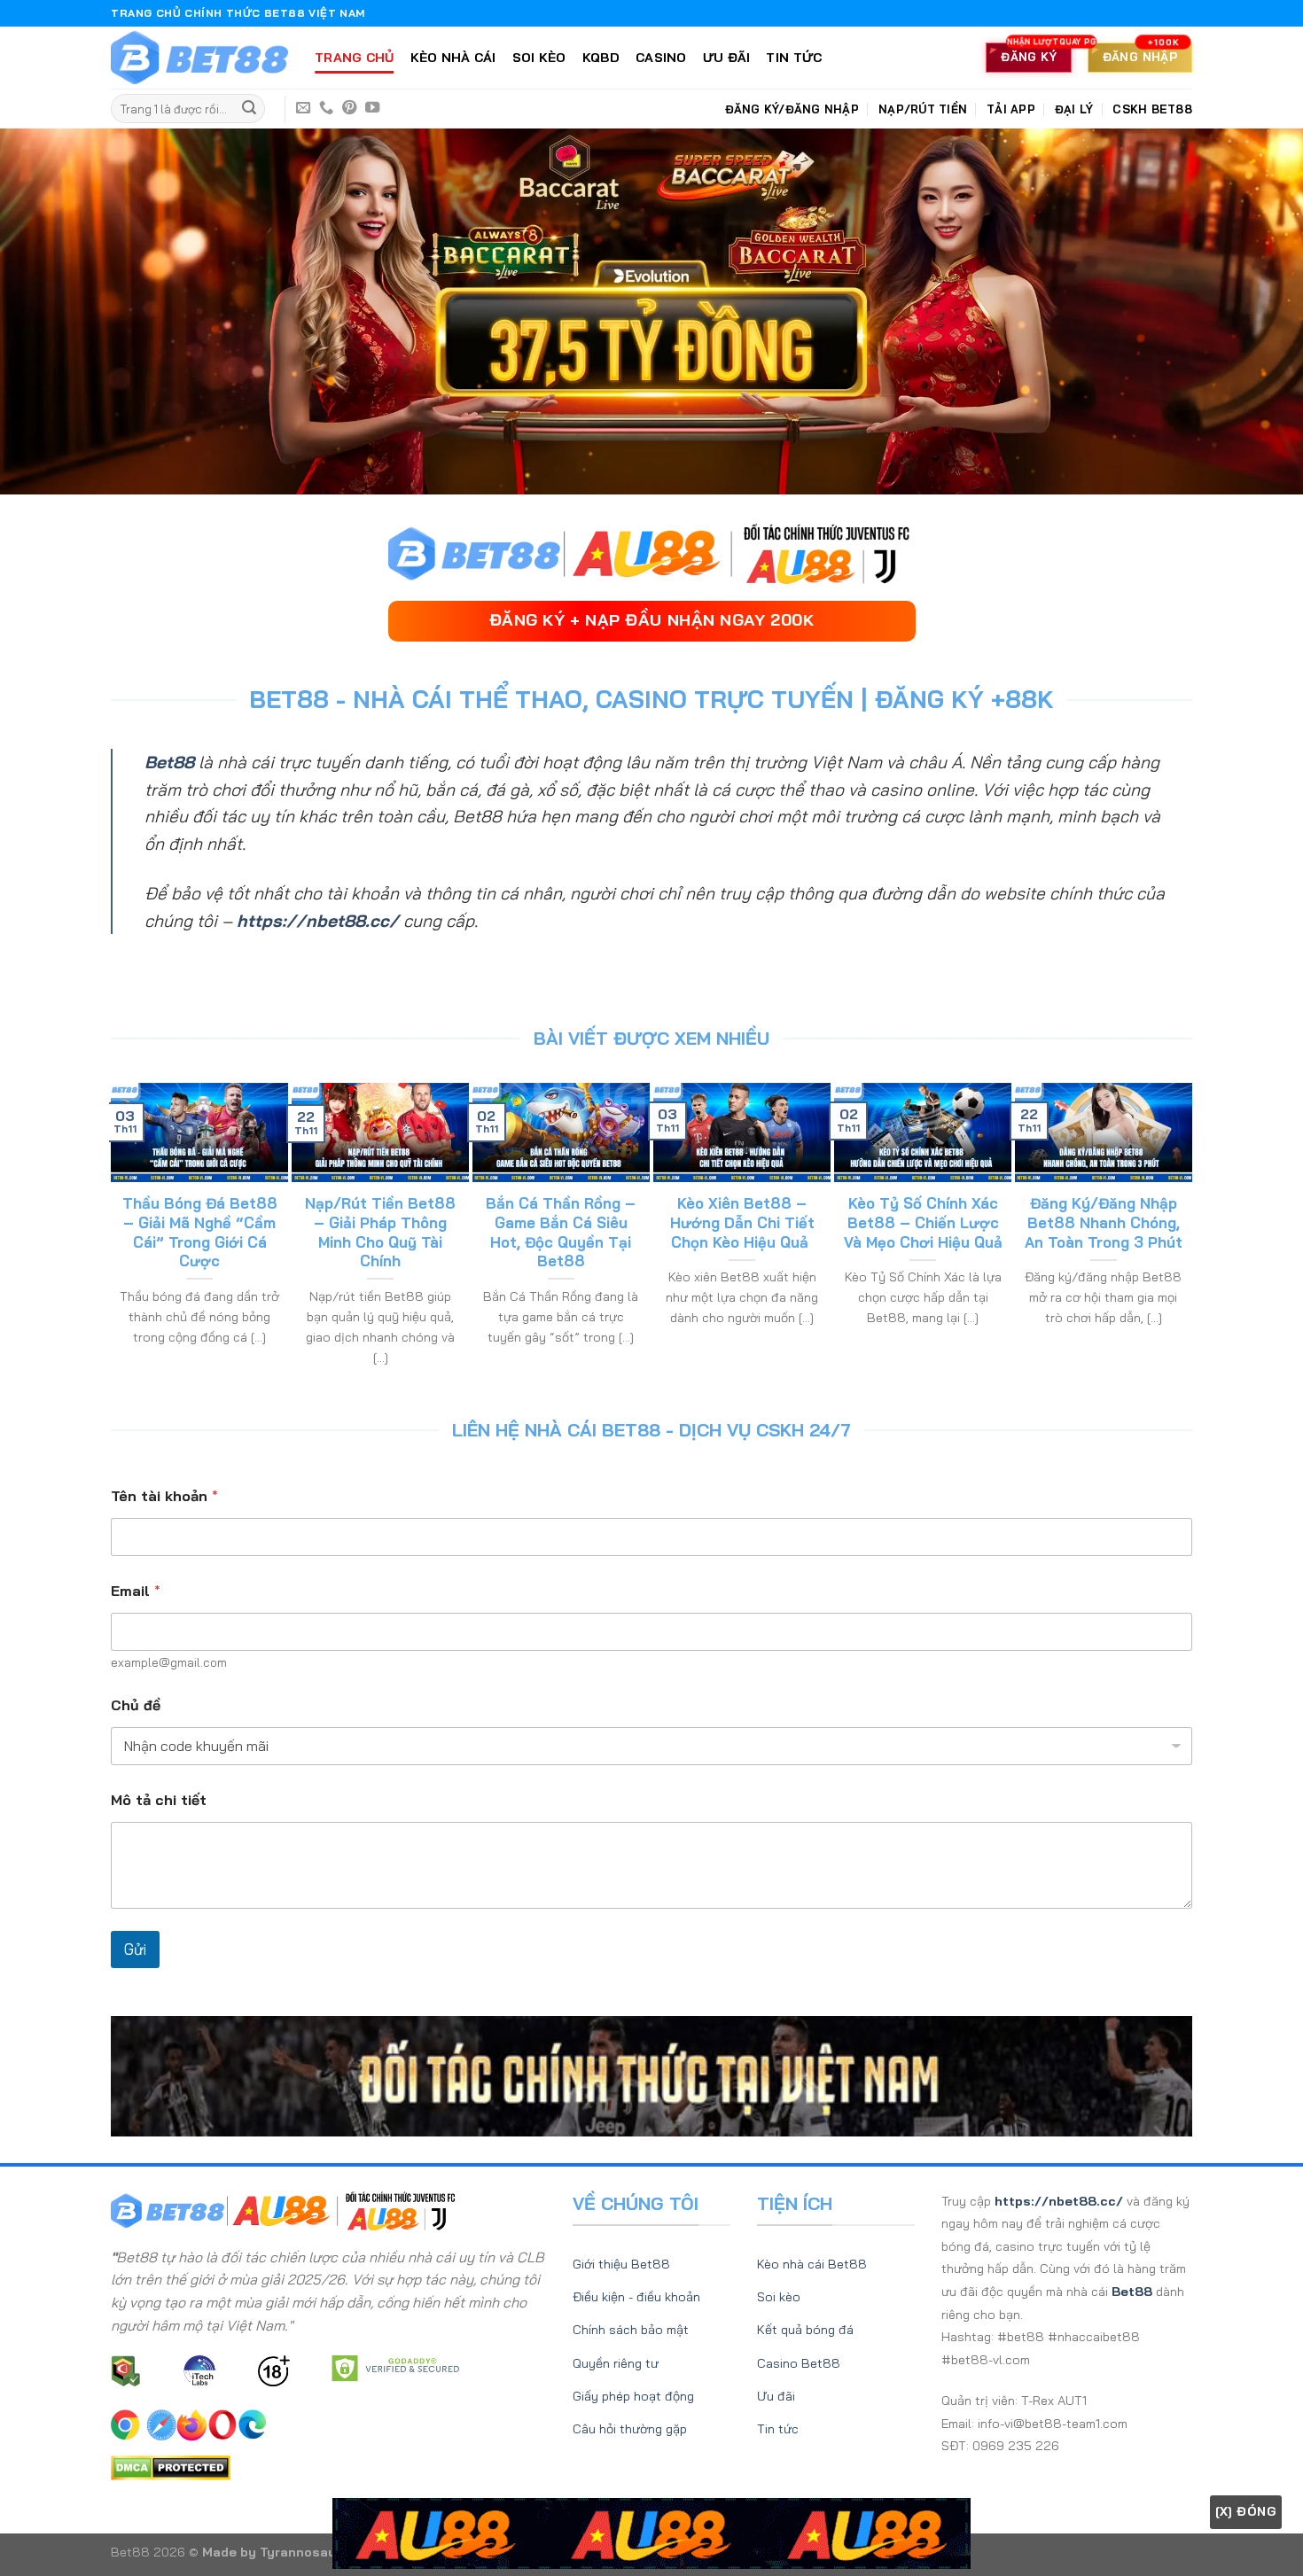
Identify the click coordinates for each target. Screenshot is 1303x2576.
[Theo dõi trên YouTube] (372, 108)
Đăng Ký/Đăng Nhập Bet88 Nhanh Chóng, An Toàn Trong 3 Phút (1104, 1222)
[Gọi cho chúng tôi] (326, 108)
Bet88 (169, 762)
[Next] (1184, 1235)
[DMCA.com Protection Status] (171, 2466)
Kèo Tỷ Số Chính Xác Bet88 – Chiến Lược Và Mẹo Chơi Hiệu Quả (923, 1222)
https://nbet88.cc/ (318, 921)
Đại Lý (1074, 109)
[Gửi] (249, 109)
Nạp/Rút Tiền (923, 109)
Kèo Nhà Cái (453, 58)
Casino (661, 58)
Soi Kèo (539, 58)
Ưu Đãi (727, 58)
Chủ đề (136, 1705)
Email (136, 1591)
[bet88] (199, 58)
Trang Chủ (355, 58)
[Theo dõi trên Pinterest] (349, 108)
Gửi (135, 1949)
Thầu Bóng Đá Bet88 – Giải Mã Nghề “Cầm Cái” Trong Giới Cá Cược (200, 1232)
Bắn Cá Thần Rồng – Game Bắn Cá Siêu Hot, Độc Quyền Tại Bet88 (561, 1232)
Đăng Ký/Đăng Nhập (792, 109)
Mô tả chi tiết (159, 1800)
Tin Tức (794, 58)
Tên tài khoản (164, 1496)
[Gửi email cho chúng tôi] (303, 108)
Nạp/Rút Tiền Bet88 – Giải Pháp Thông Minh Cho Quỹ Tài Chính (380, 1232)
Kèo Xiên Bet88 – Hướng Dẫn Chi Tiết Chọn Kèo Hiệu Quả (742, 1222)
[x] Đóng (1246, 2511)
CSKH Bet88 (1152, 109)
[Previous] (119, 1235)
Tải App (1011, 109)
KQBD (601, 58)
